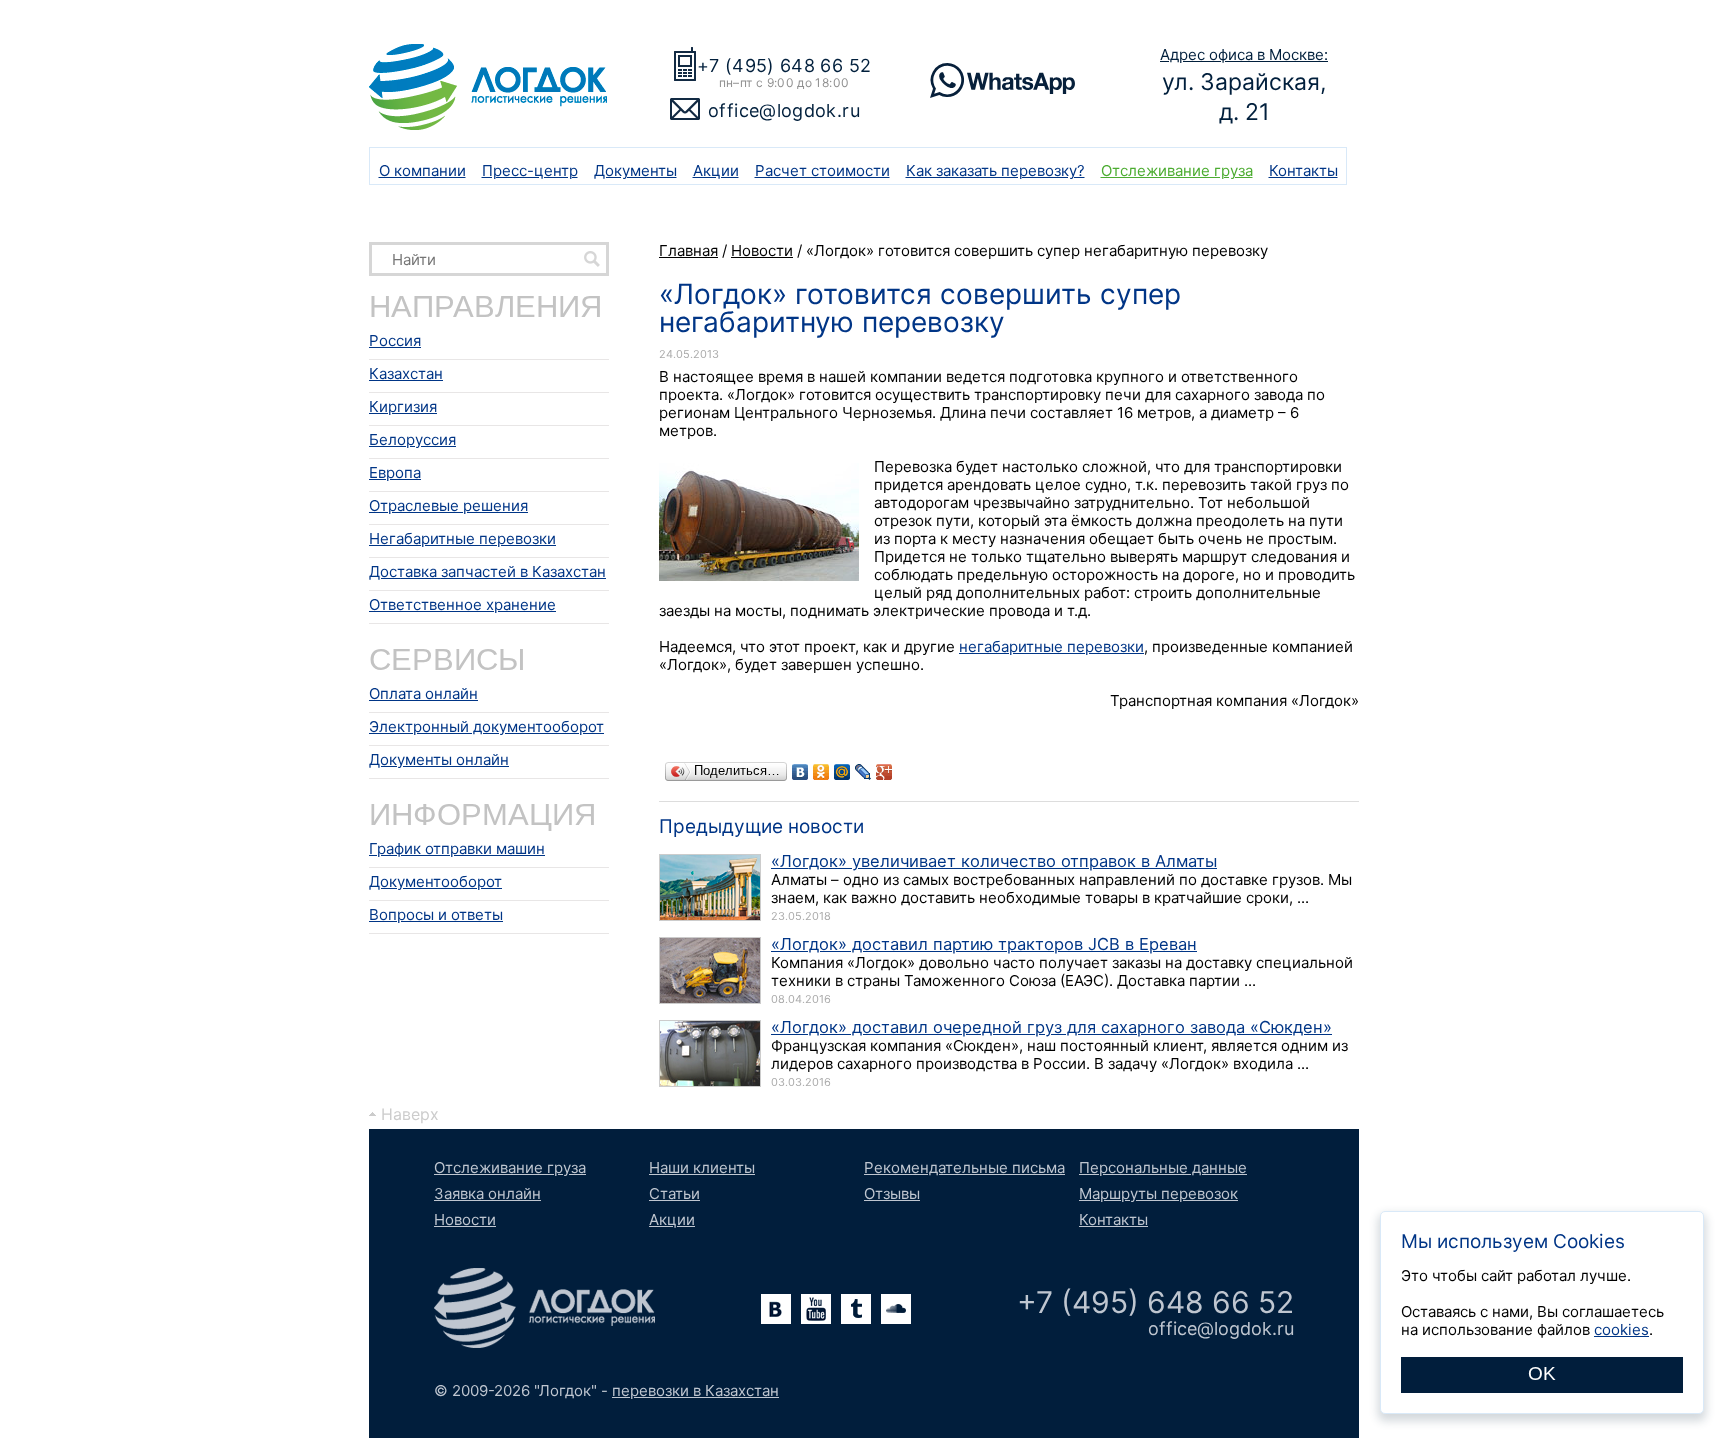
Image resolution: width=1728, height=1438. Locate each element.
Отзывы (892, 1193)
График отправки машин (457, 848)
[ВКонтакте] (800, 772)
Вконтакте (776, 1309)
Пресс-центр (530, 170)
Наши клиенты (702, 1167)
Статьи (674, 1193)
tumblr (856, 1309)
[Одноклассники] (821, 772)
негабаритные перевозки (1051, 646)
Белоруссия (412, 439)
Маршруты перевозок (1158, 1193)
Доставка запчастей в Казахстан (487, 571)
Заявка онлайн (487, 1193)
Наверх (410, 1114)
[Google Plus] (884, 772)
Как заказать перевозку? (995, 170)
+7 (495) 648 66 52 (784, 65)
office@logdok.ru (784, 110)
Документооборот (435, 881)
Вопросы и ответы (436, 914)
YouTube (816, 1309)
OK (1542, 1373)
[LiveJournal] (863, 772)
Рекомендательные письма (964, 1167)
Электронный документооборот (486, 726)
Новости (465, 1219)
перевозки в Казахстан (695, 1390)
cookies (1621, 1329)
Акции (716, 170)
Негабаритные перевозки (462, 538)
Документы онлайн (439, 759)
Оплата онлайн (423, 693)
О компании (422, 170)
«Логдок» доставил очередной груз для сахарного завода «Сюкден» (1051, 1027)
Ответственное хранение (462, 604)
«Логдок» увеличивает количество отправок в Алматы (994, 861)
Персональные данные (1163, 1167)
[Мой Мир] (842, 772)
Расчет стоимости (822, 170)
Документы (635, 170)
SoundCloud (896, 1309)
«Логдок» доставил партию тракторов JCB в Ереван (984, 944)
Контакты (1303, 170)
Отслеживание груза (1177, 170)
